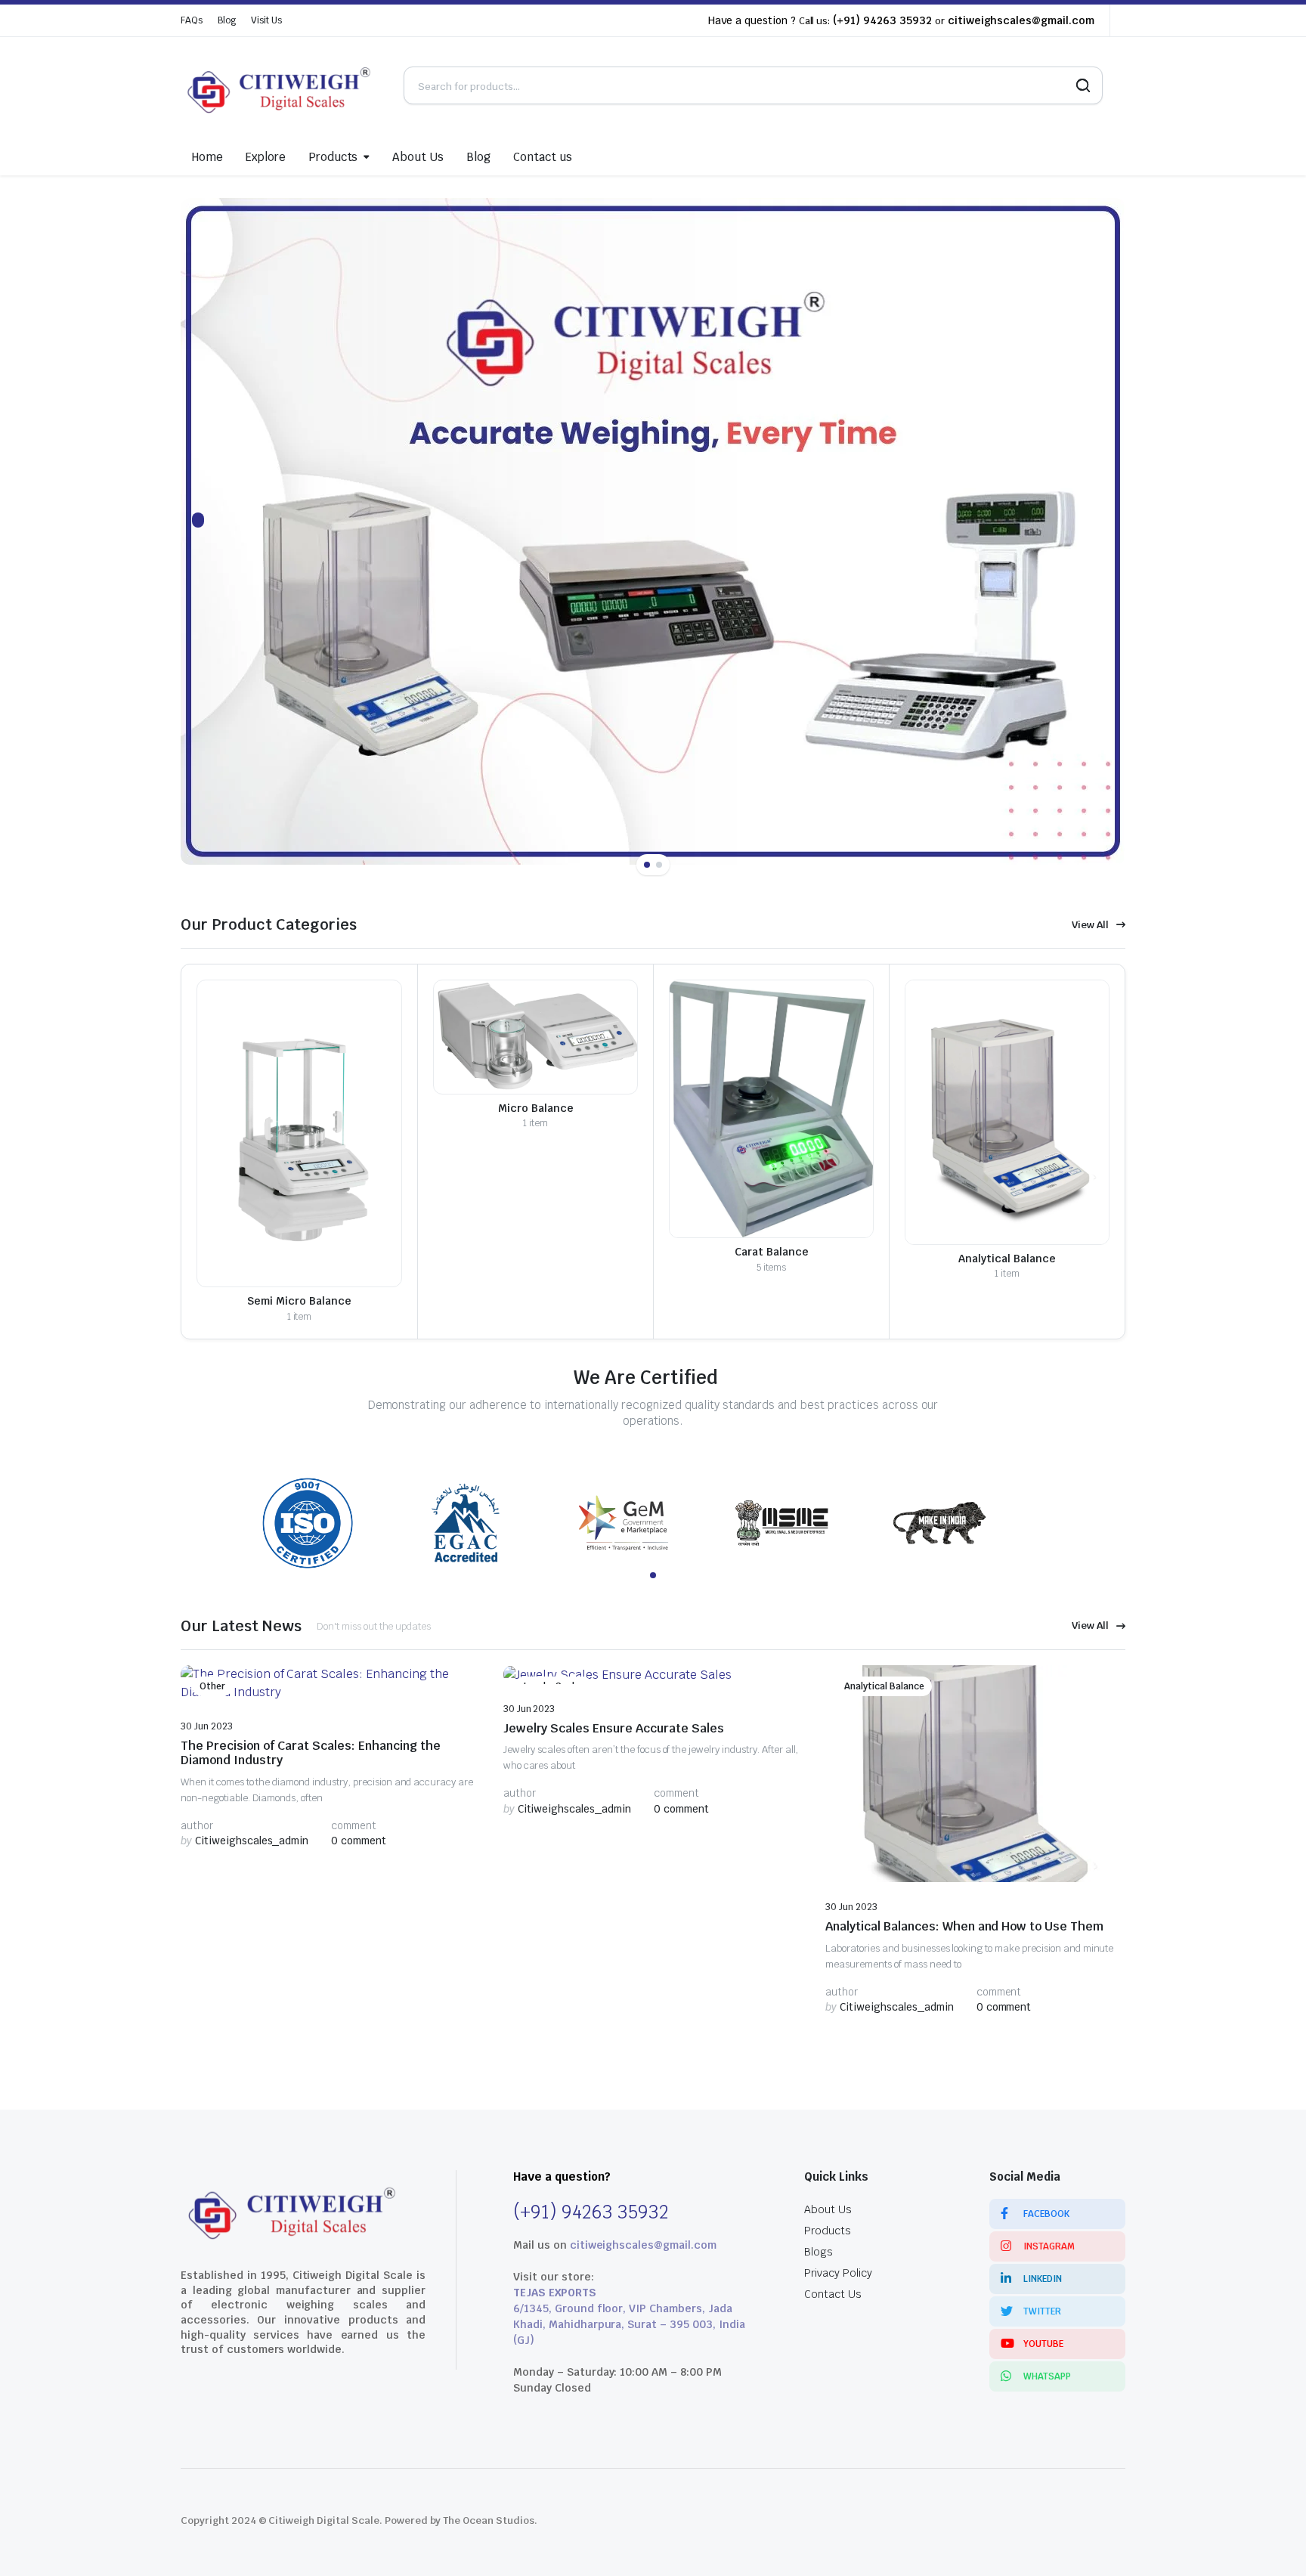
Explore (266, 157)
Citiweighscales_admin (244, 1841)
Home (207, 157)
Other (212, 1686)
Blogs (819, 2252)
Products (333, 157)
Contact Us (833, 2294)
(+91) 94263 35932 (882, 20)
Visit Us (266, 20)
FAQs (192, 20)
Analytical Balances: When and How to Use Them (964, 1926)
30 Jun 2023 (207, 1726)
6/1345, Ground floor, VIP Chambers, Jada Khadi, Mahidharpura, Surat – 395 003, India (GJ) (629, 2324)
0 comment (359, 1841)
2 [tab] (659, 865)
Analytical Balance (884, 1686)
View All (1090, 925)
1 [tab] (647, 865)
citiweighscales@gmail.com (1021, 20)
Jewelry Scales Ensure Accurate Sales (614, 1728)
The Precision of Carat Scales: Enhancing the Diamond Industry (311, 1753)
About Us (418, 157)
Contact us (543, 157)
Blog (227, 20)
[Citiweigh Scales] (281, 85)
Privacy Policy (838, 2273)
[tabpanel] (653, 531)
